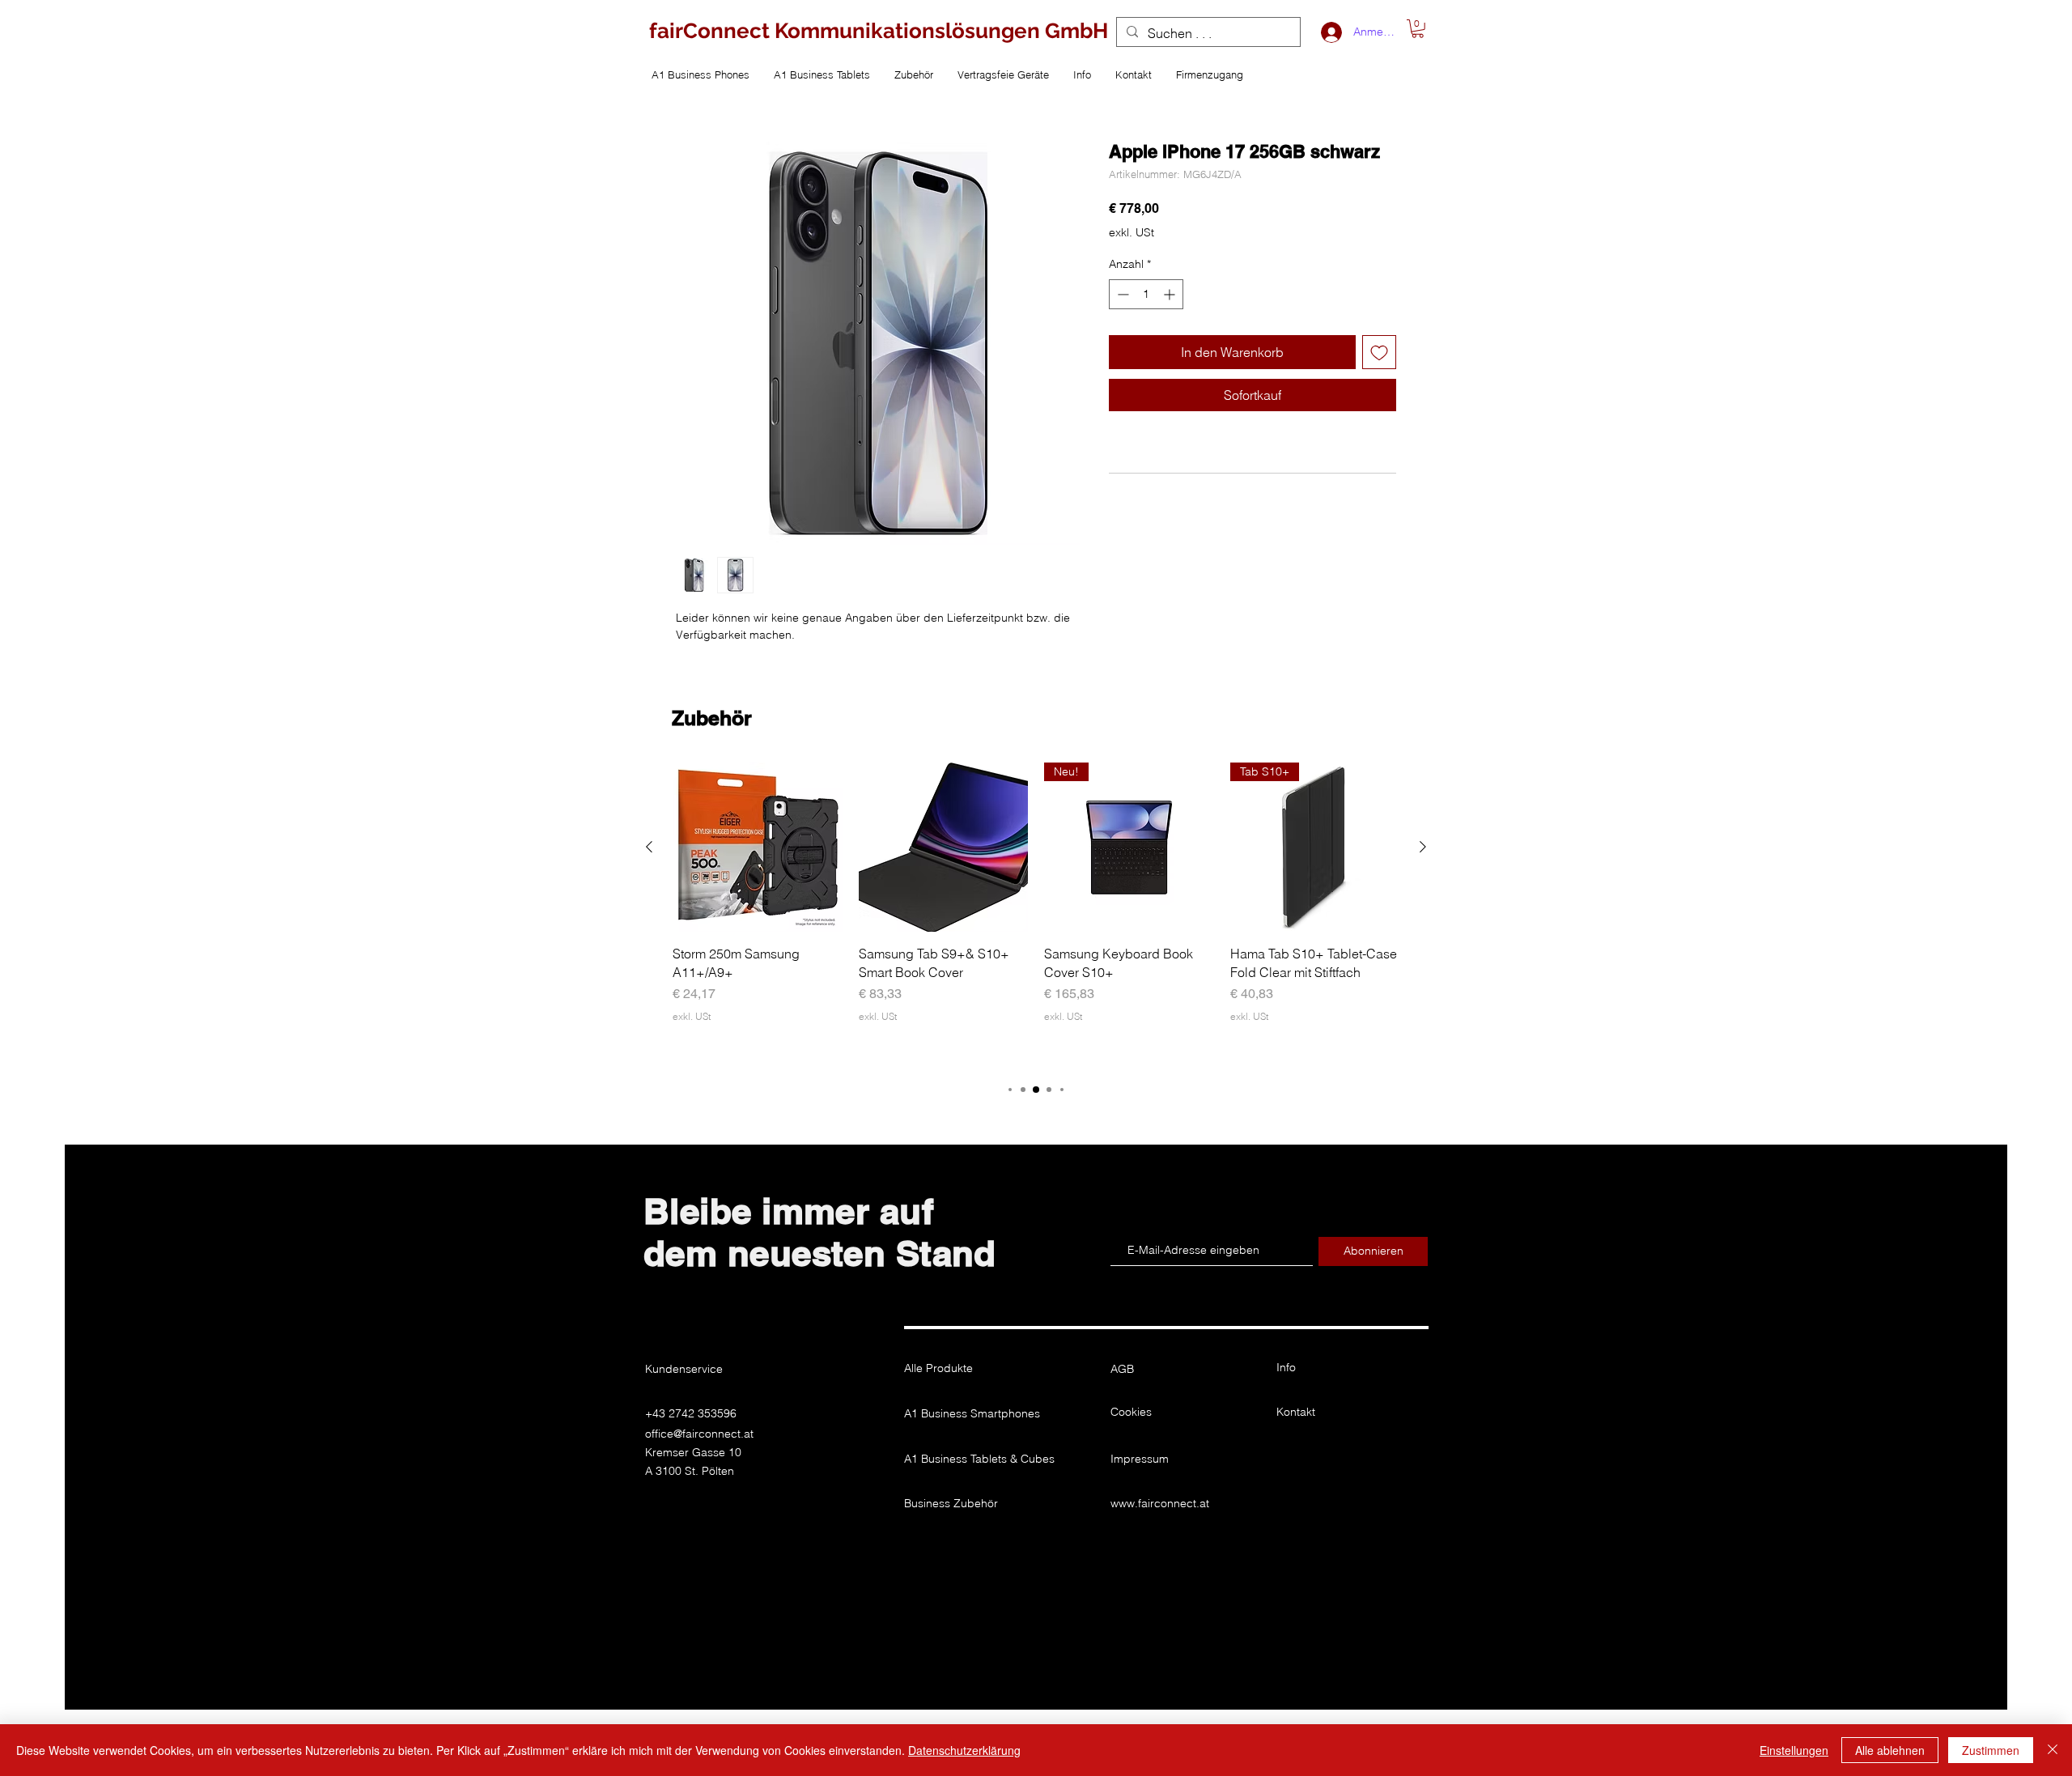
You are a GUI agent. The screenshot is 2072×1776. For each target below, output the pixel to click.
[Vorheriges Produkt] (649, 847)
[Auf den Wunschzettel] (1379, 352)
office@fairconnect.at (699, 1434)
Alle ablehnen (1890, 1750)
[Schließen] (2053, 1750)
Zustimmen (1991, 1750)
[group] (1036, 914)
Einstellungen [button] (1794, 1750)
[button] (1418, 29)
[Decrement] (1121, 294)
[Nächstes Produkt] (1423, 847)
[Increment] (1171, 294)
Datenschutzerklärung (964, 1750)
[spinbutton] (1146, 294)
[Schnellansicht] (758, 848)
